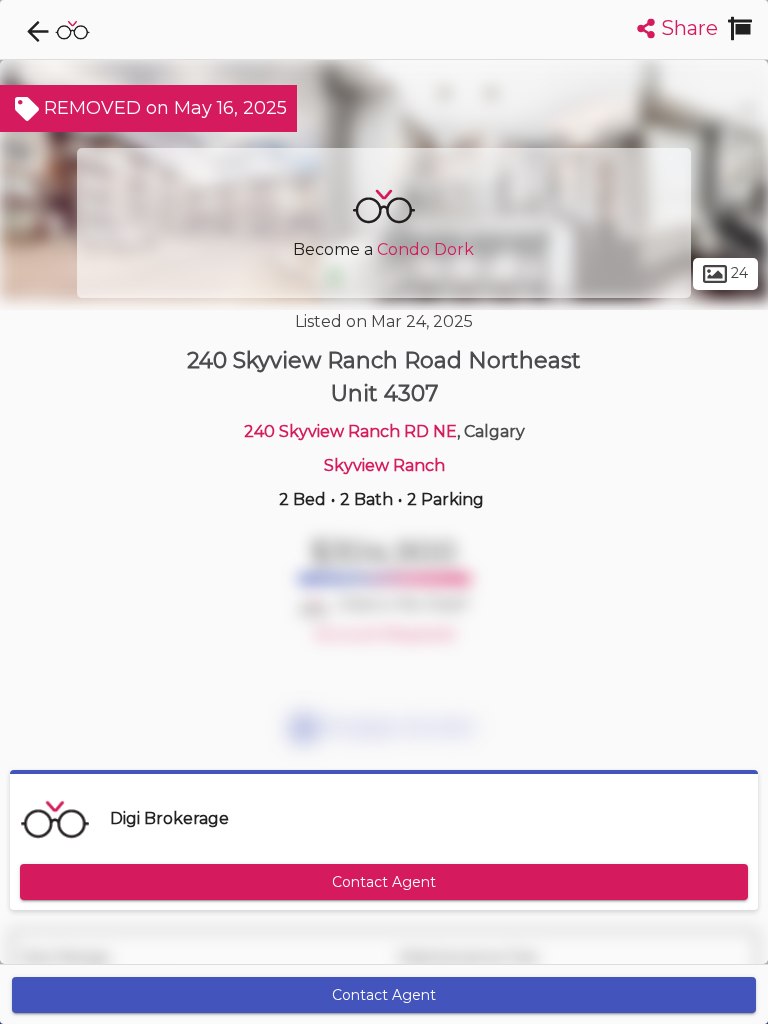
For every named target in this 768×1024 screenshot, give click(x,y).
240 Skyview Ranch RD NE (350, 431)
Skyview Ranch (384, 465)
